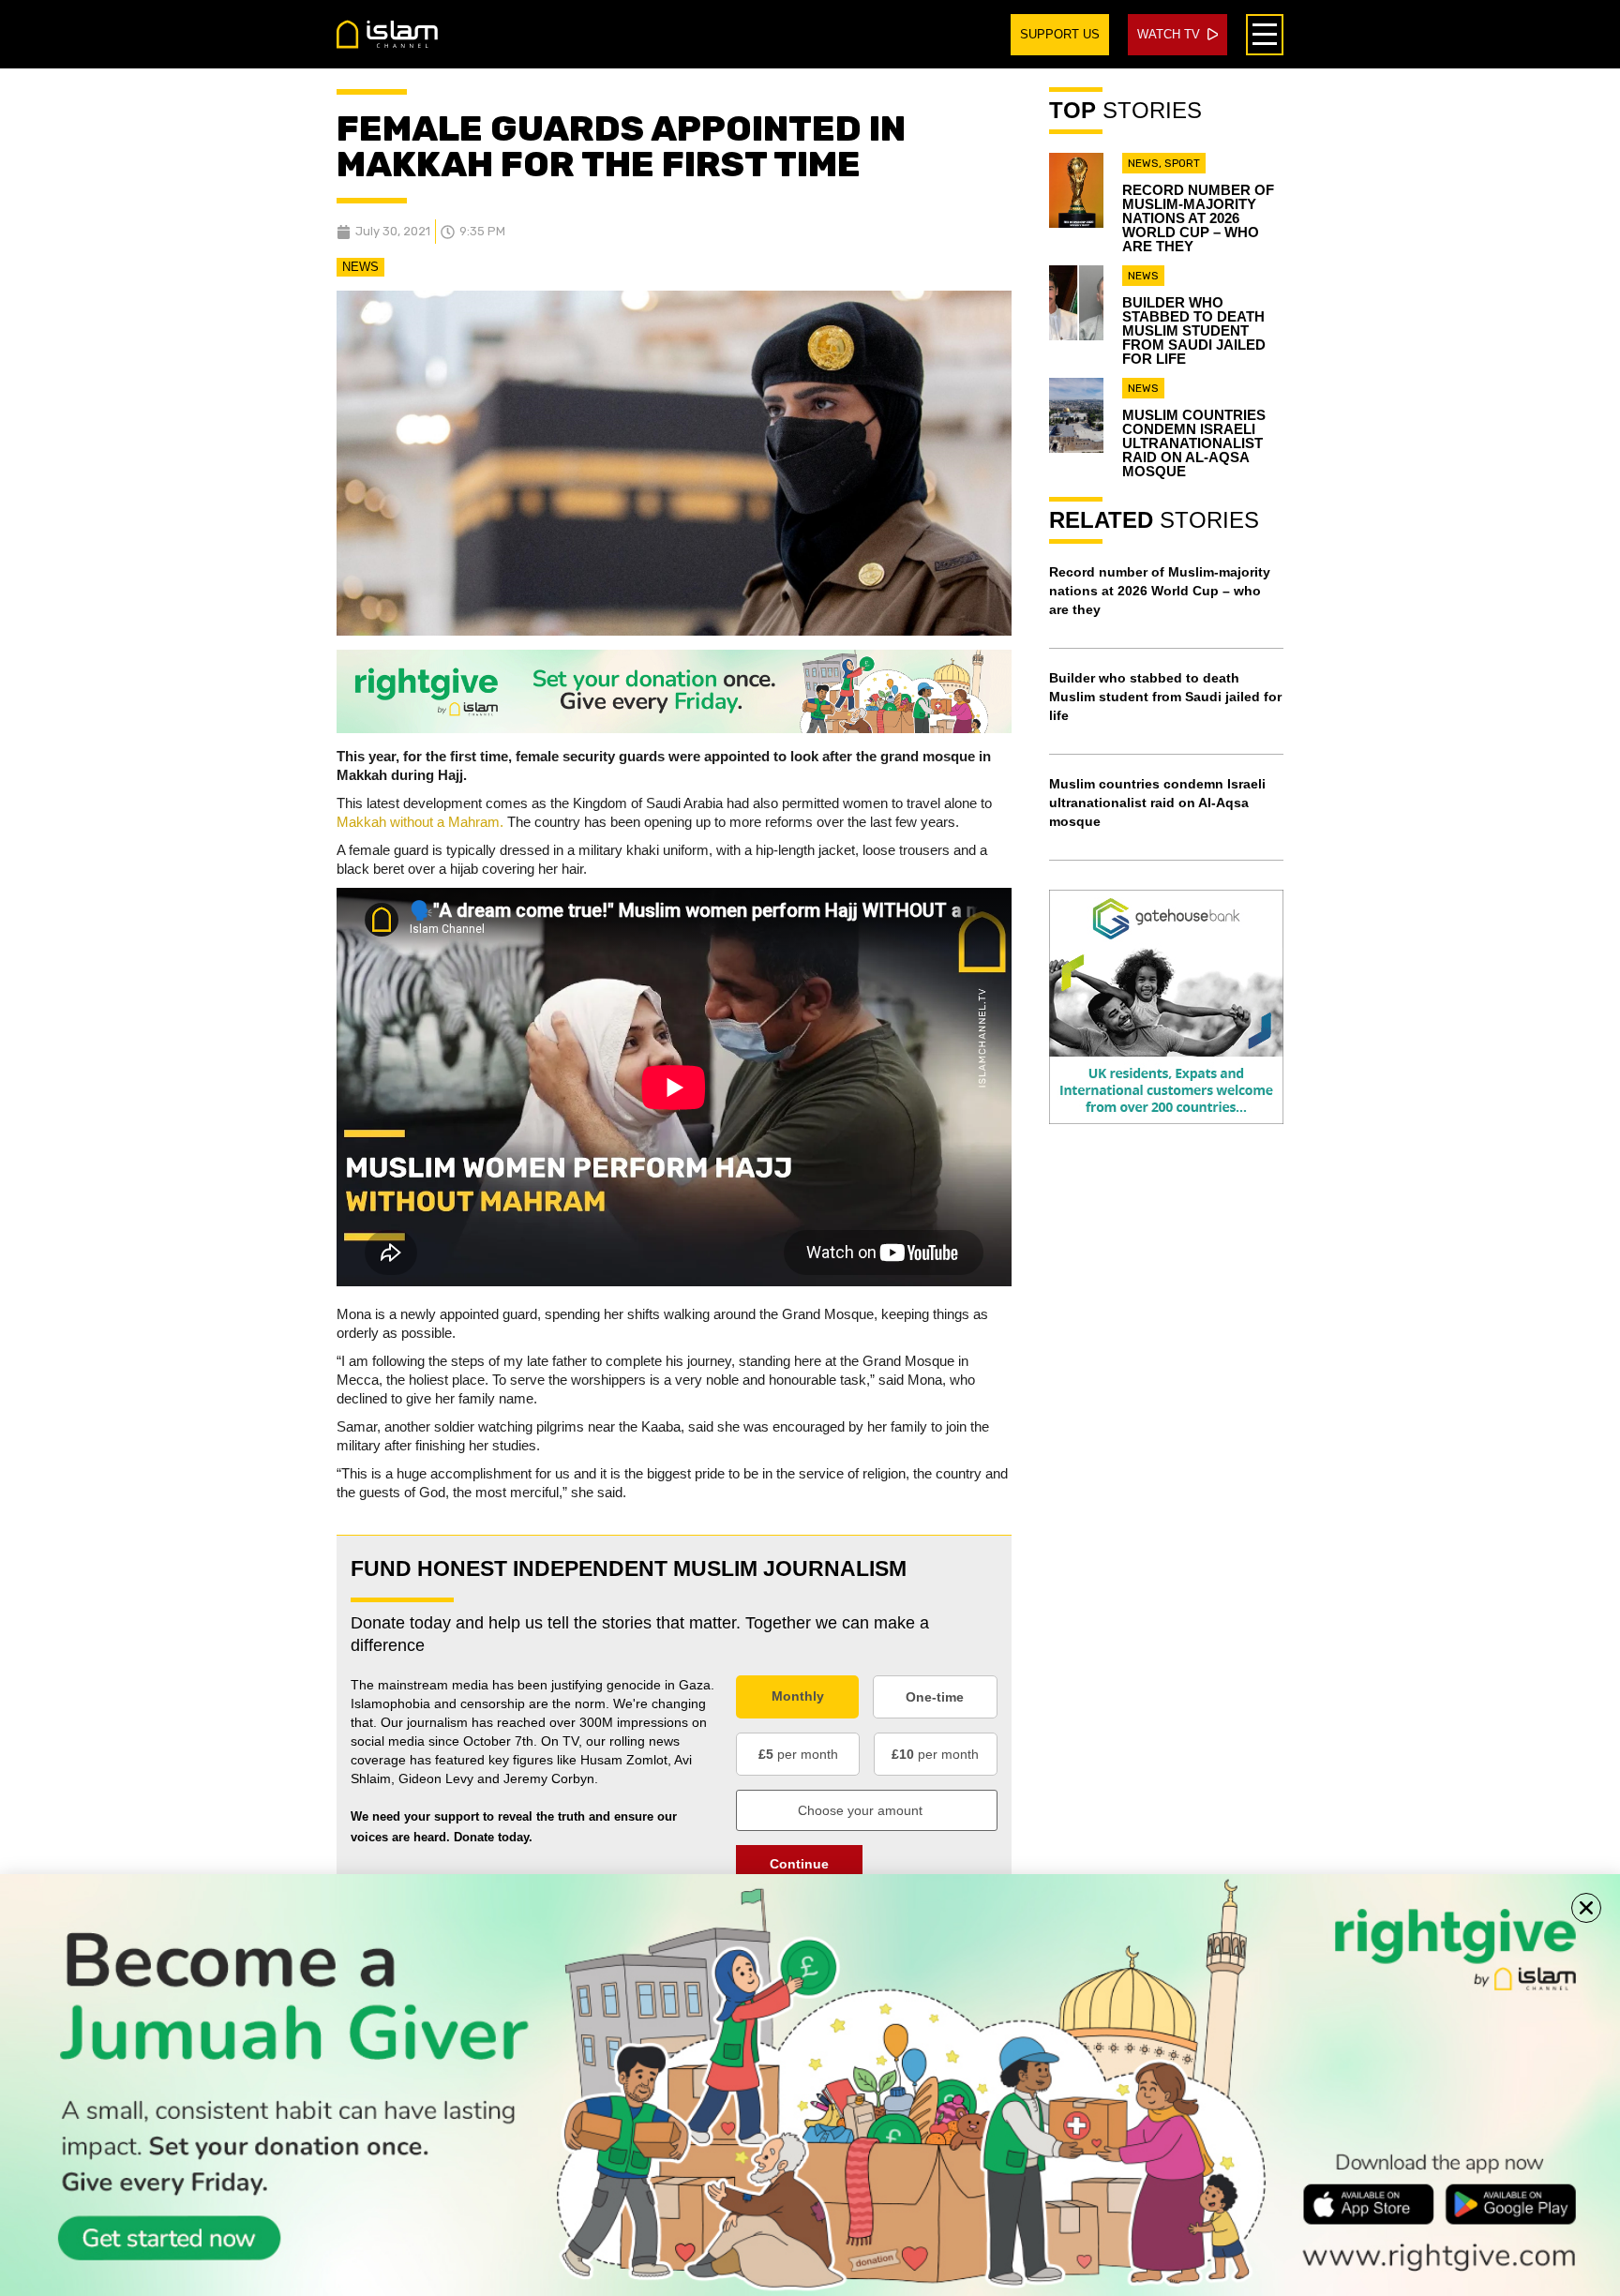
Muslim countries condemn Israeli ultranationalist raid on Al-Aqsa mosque (1194, 443)
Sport (1182, 163)
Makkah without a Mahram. (420, 822)
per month (798, 1754)
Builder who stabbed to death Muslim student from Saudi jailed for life (1194, 330)
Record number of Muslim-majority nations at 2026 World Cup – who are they (1198, 218)
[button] (1586, 1908)
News (360, 267)
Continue (799, 1864)
